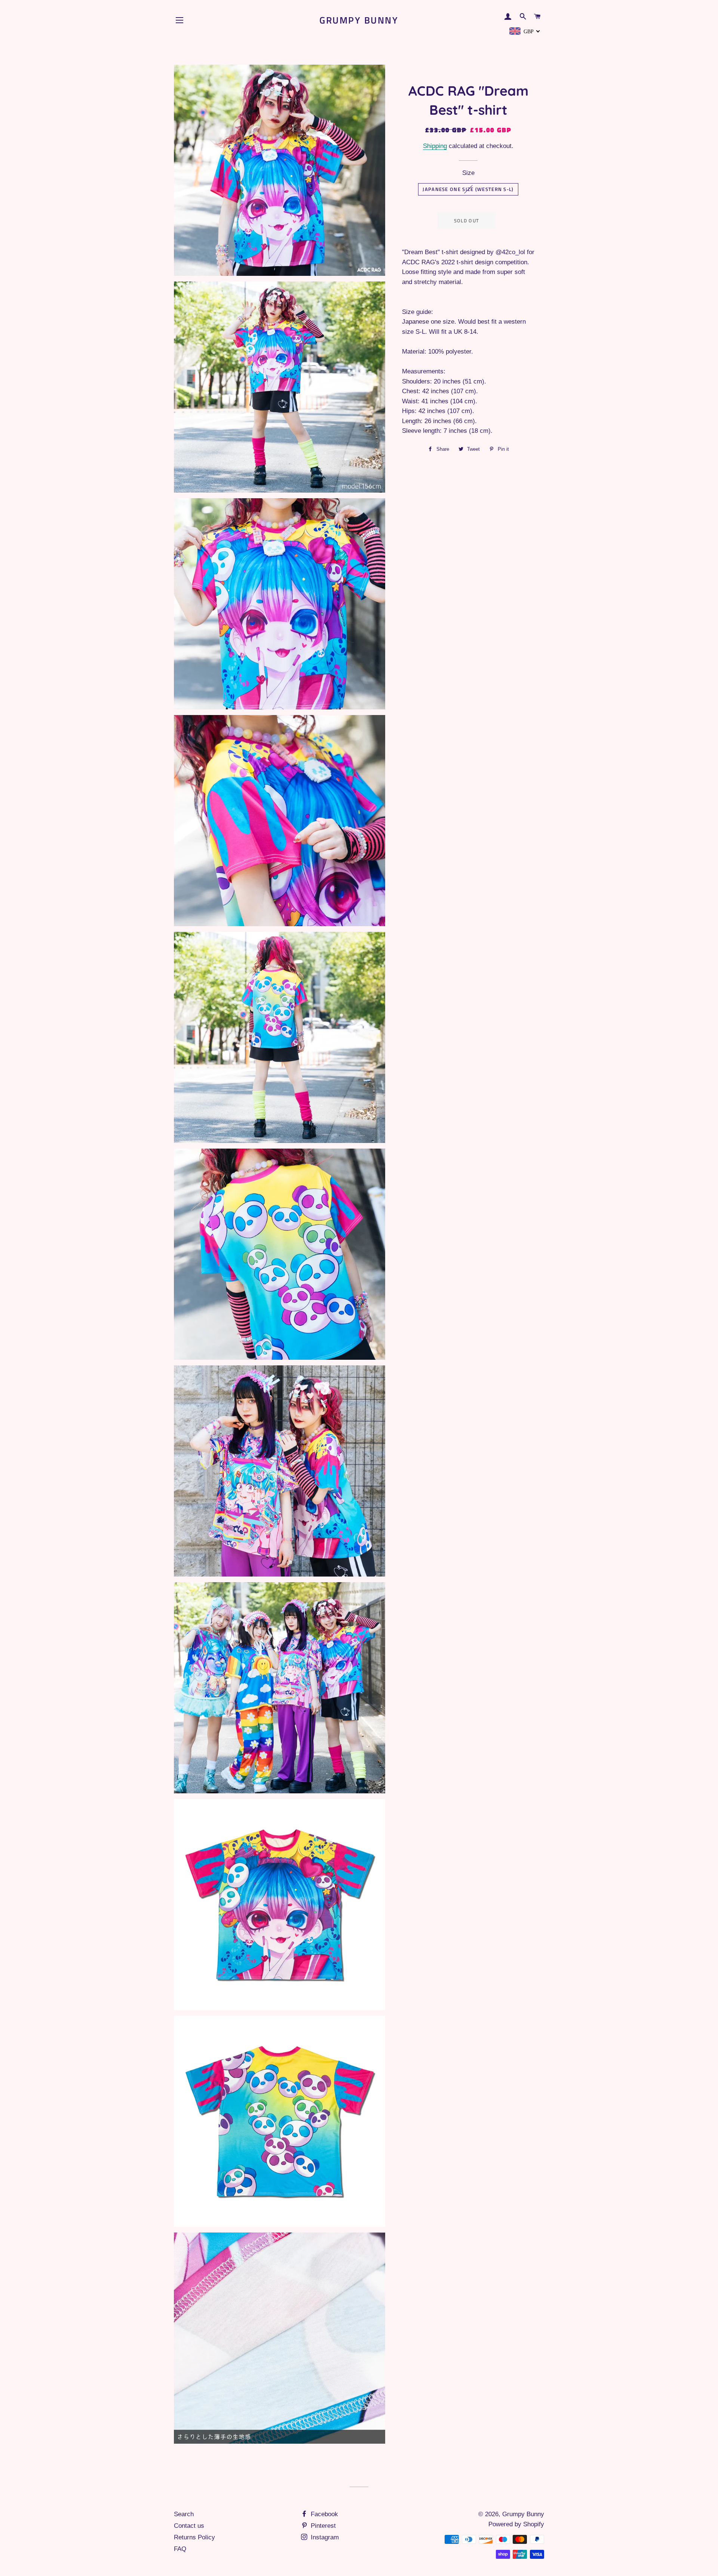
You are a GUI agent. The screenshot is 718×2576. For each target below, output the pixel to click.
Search (184, 2514)
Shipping (435, 146)
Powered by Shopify (516, 2524)
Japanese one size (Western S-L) (468, 189)
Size (468, 173)
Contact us (189, 2526)
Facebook (323, 2514)
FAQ (180, 2549)
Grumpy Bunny (359, 20)
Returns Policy (194, 2537)
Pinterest (322, 2526)
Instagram (324, 2537)
